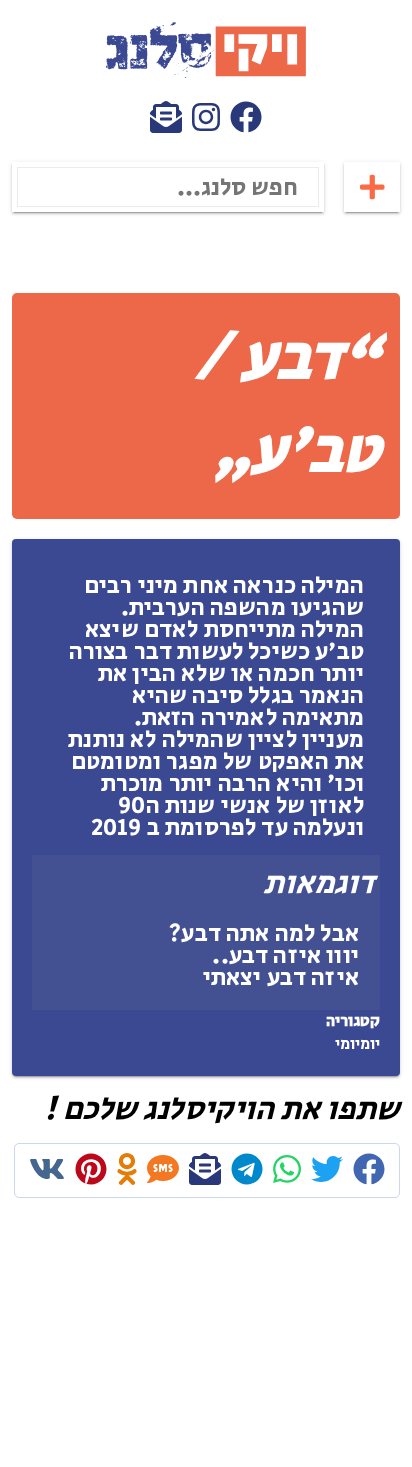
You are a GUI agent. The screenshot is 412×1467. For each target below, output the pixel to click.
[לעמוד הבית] (206, 74)
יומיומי (357, 1044)
